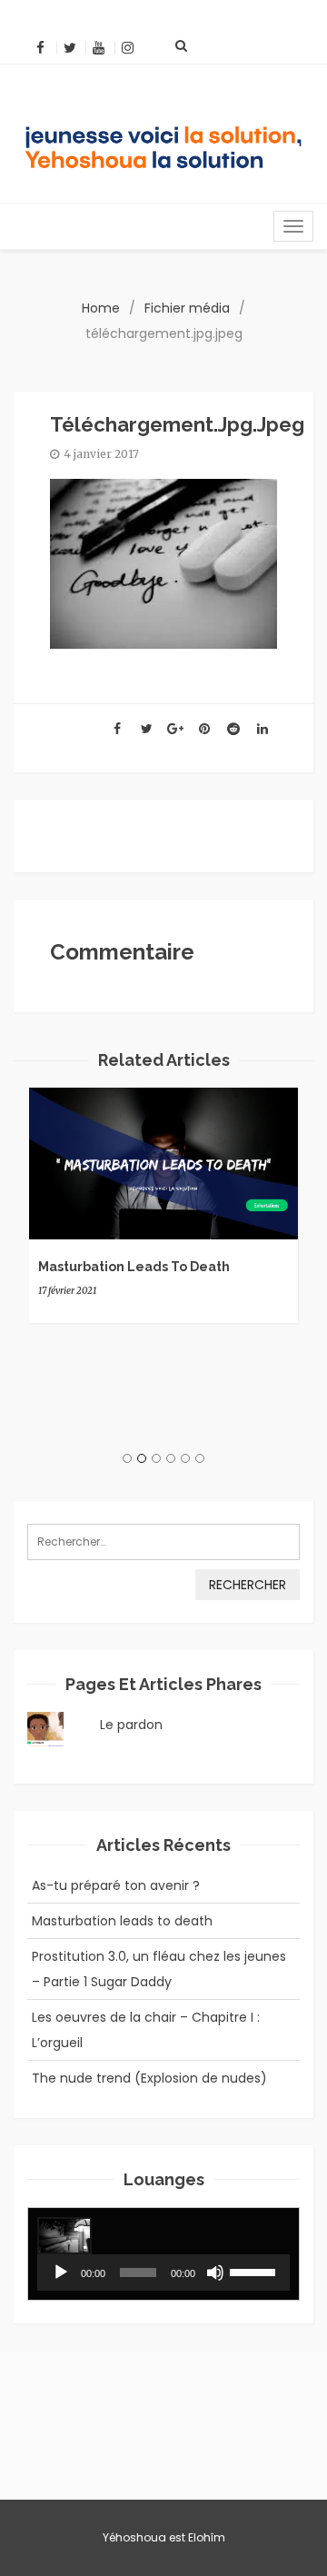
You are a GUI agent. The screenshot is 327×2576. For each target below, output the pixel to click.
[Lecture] (61, 2273)
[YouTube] (99, 48)
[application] (163, 2273)
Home (101, 308)
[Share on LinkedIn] (263, 729)
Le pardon (131, 1725)
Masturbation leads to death (134, 1267)
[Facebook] (40, 48)
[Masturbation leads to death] (163, 1164)
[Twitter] (69, 48)
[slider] (255, 2271)
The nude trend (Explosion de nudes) (149, 2078)
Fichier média (187, 308)
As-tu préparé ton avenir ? (116, 1885)
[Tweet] (146, 729)
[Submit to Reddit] (233, 729)
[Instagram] (128, 48)
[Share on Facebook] (117, 729)
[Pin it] (204, 729)
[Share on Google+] (175, 729)
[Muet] (215, 2273)
